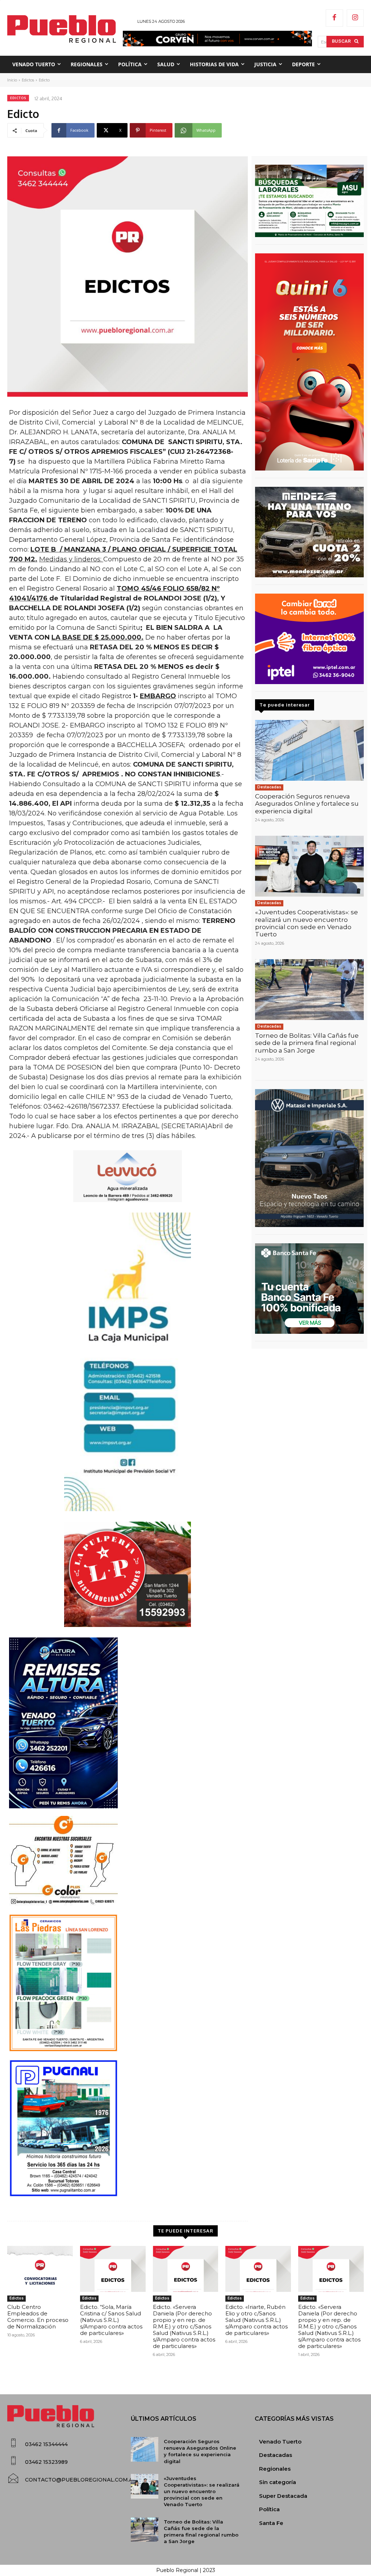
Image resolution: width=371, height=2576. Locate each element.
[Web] (309, 639)
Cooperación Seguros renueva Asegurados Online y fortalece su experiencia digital (307, 804)
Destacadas (269, 787)
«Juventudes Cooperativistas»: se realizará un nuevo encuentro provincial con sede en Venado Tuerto (307, 923)
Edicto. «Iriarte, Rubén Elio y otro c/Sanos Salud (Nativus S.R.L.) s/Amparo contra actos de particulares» (257, 2320)
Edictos (28, 80)
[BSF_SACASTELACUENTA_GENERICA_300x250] (309, 1289)
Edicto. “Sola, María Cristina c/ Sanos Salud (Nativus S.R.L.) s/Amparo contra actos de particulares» (111, 2320)
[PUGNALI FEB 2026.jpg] (128, 2128)
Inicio (12, 80)
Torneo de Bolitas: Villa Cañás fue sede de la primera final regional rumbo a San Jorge (307, 1043)
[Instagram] (355, 18)
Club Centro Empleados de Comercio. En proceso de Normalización (38, 2317)
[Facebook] (334, 18)
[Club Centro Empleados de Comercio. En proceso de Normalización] (40, 2269)
